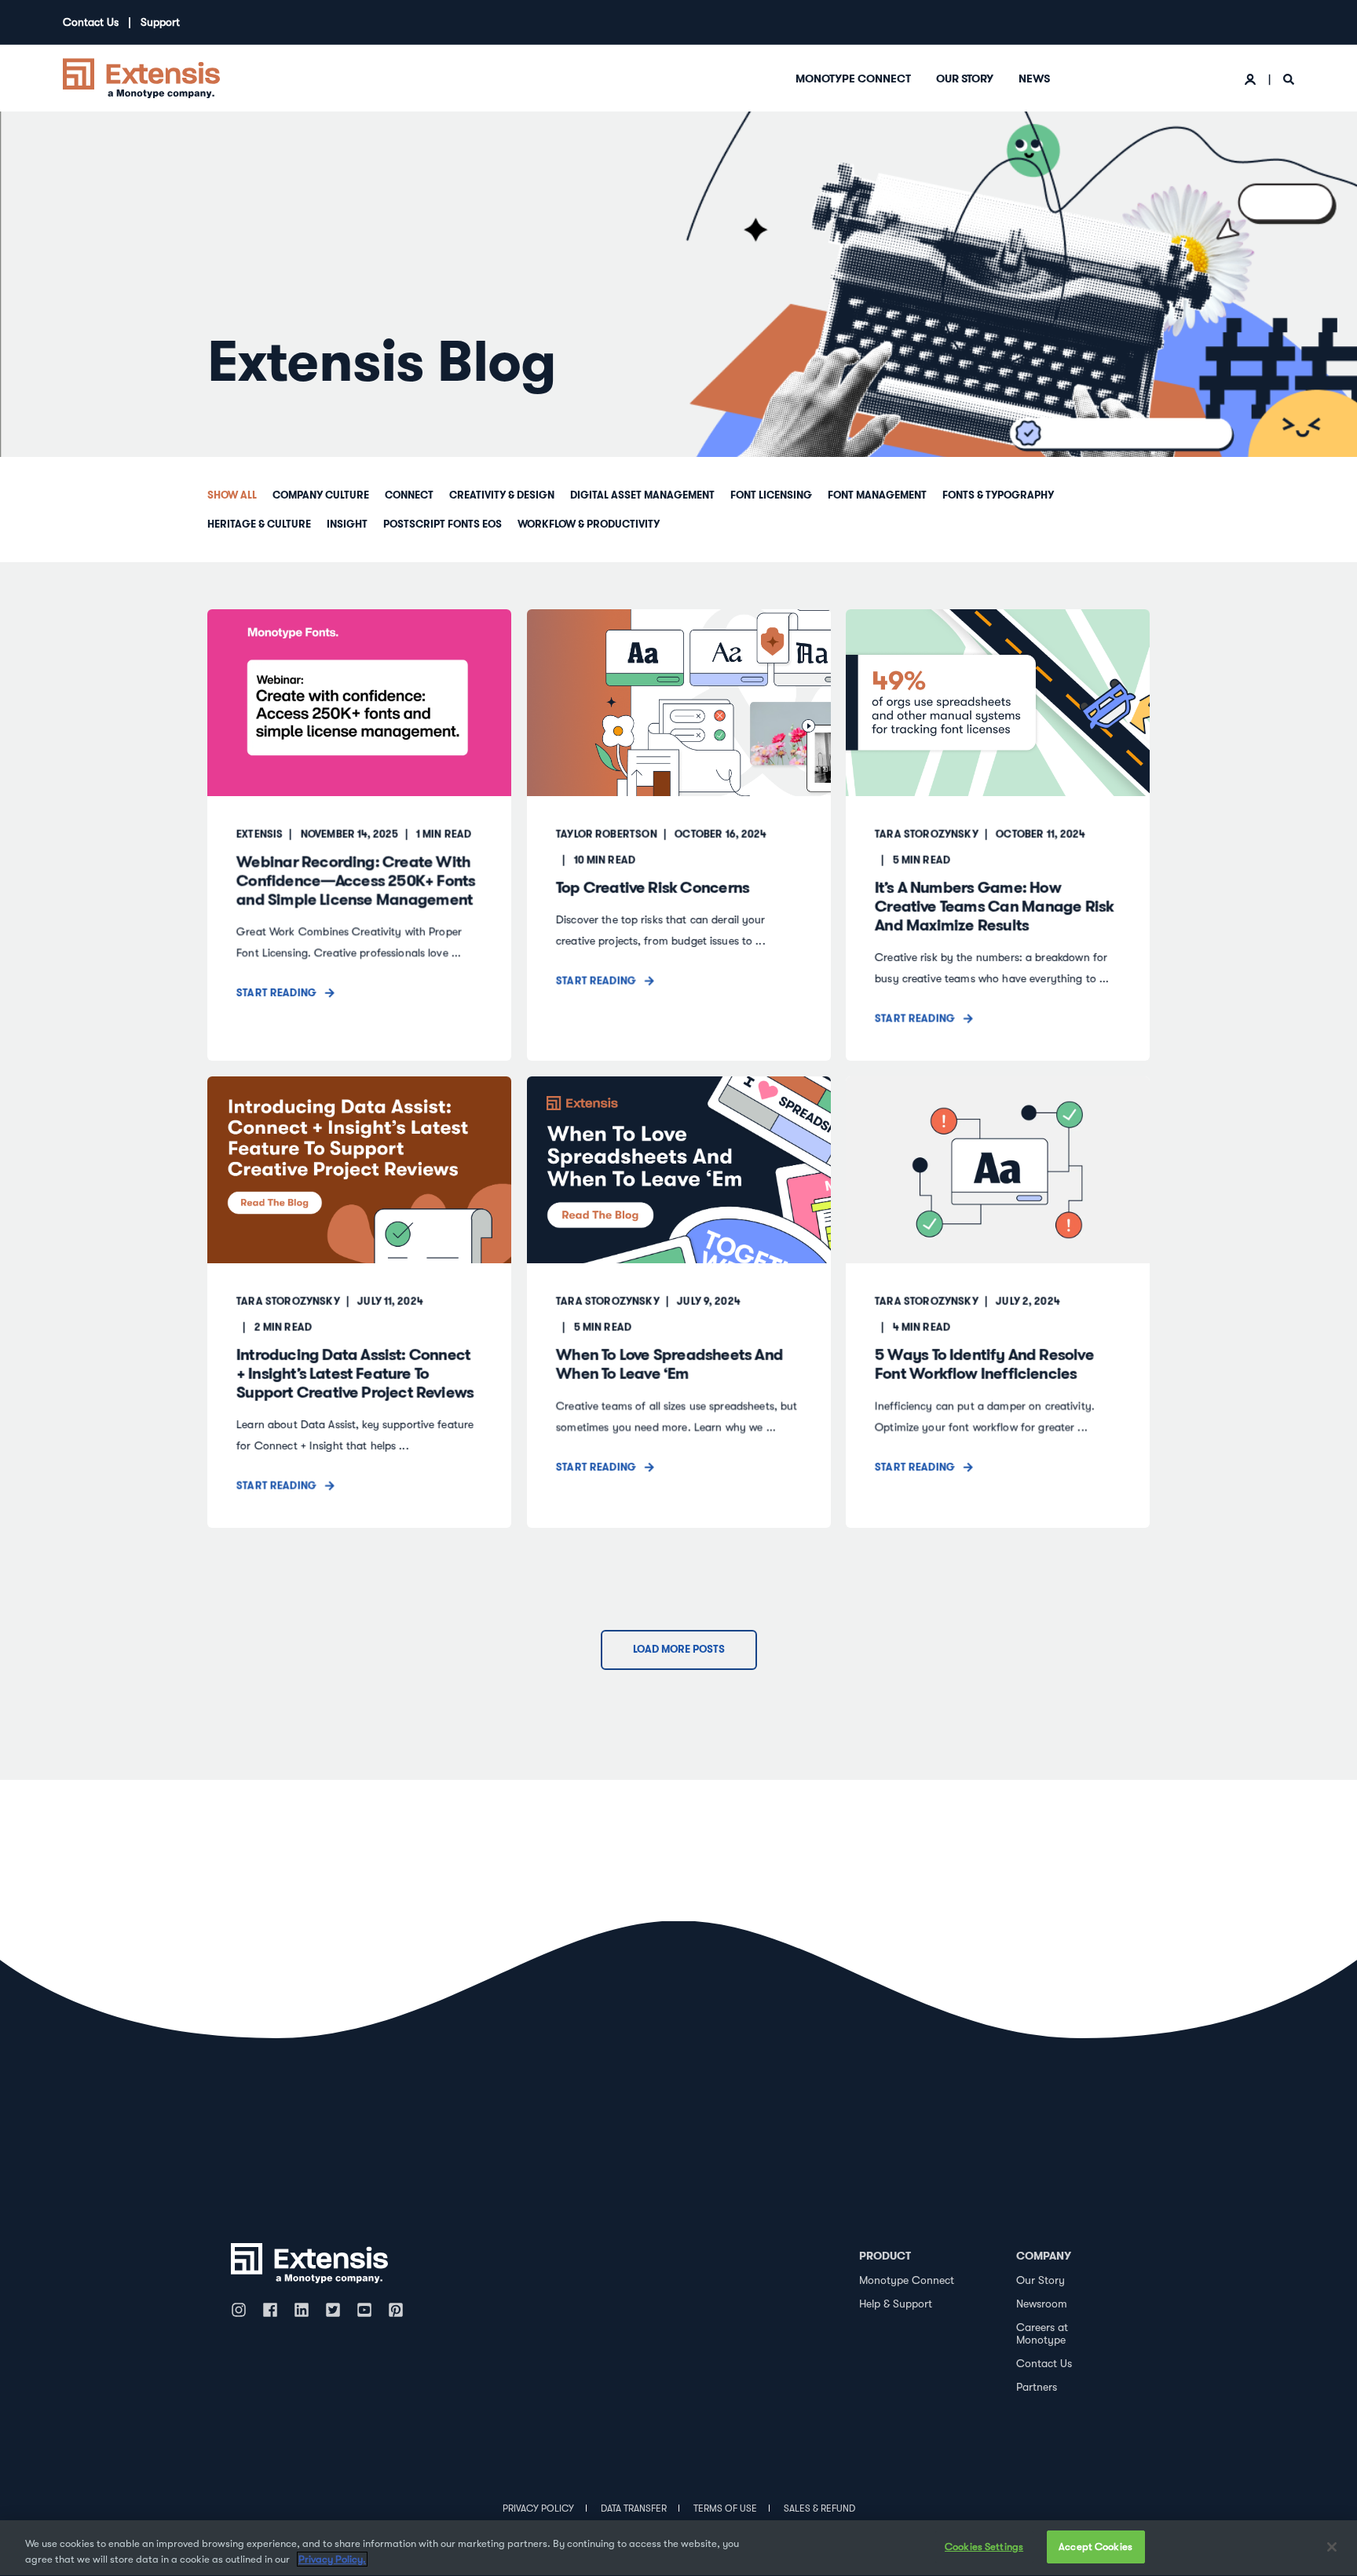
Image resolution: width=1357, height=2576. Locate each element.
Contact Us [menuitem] (91, 22)
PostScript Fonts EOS (443, 524)
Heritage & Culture (259, 524)
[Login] (1252, 79)
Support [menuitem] (160, 22)
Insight (347, 524)
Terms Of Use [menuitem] (725, 2508)
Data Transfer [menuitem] (634, 2508)
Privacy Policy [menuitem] (538, 2508)
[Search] (1289, 79)
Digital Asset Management (642, 495)
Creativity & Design (502, 495)
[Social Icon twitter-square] (333, 2310)
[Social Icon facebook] (270, 2310)
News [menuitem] (1034, 79)
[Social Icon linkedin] (302, 2310)
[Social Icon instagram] (243, 2310)
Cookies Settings (984, 2547)
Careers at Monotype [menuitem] (1042, 2334)
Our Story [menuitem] (965, 79)
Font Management (877, 495)
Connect (409, 495)
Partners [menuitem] (1037, 2387)
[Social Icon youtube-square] (364, 2310)
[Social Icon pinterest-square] (396, 2310)
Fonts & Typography (998, 495)
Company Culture (321, 495)
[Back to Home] (141, 77)
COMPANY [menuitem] (1044, 2256)
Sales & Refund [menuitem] (819, 2508)
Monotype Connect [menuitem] (853, 79)
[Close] (1332, 2547)
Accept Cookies (1095, 2547)
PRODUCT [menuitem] (885, 2256)
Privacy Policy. (332, 2559)
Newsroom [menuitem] (1042, 2304)
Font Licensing (771, 495)
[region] (678, 2548)
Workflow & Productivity (589, 524)
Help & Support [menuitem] (896, 2304)
